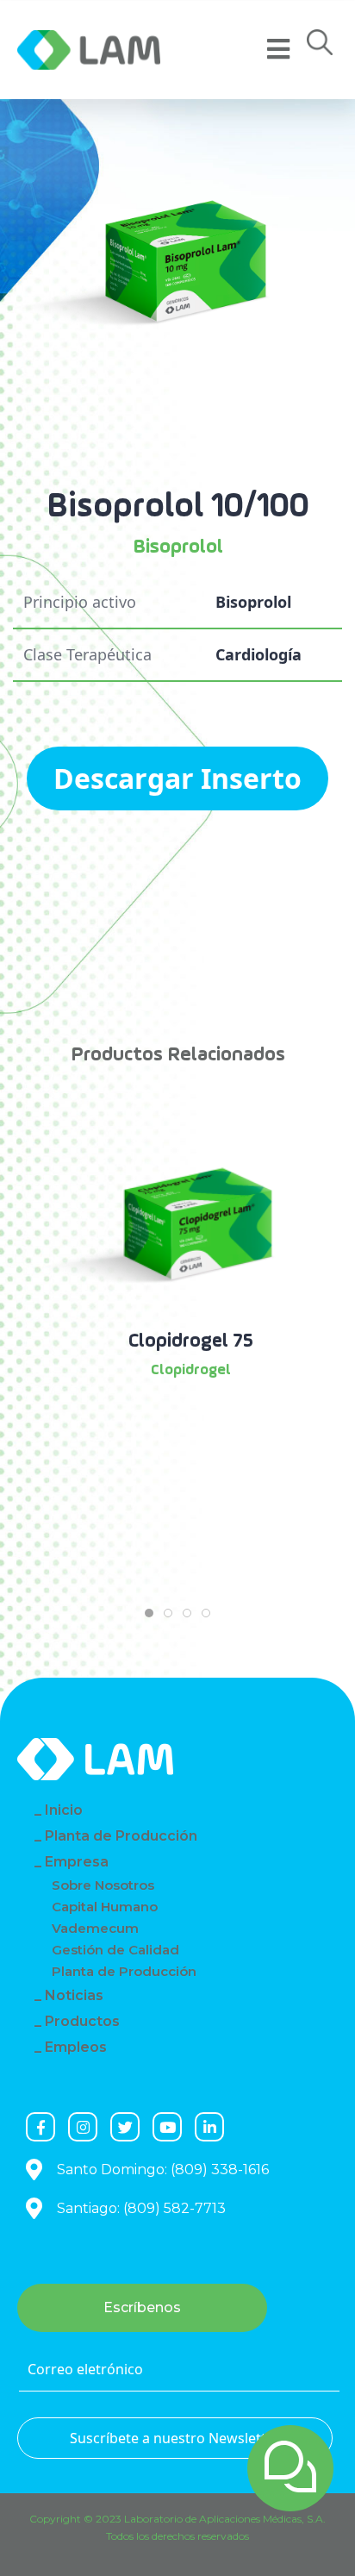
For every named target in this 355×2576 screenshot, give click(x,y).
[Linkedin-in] (209, 2127)
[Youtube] (167, 2127)
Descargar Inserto (177, 778)
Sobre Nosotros (103, 1885)
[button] (320, 47)
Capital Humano (105, 1907)
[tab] (149, 1613)
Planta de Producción (121, 1836)
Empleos (76, 2047)
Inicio (64, 1810)
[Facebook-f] (40, 2127)
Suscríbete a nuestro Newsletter (175, 2438)
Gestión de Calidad (115, 1950)
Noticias (74, 1995)
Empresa (77, 1862)
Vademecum (95, 1928)
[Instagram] (83, 2127)
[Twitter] (125, 2127)
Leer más (191, 1417)
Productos (82, 2021)
